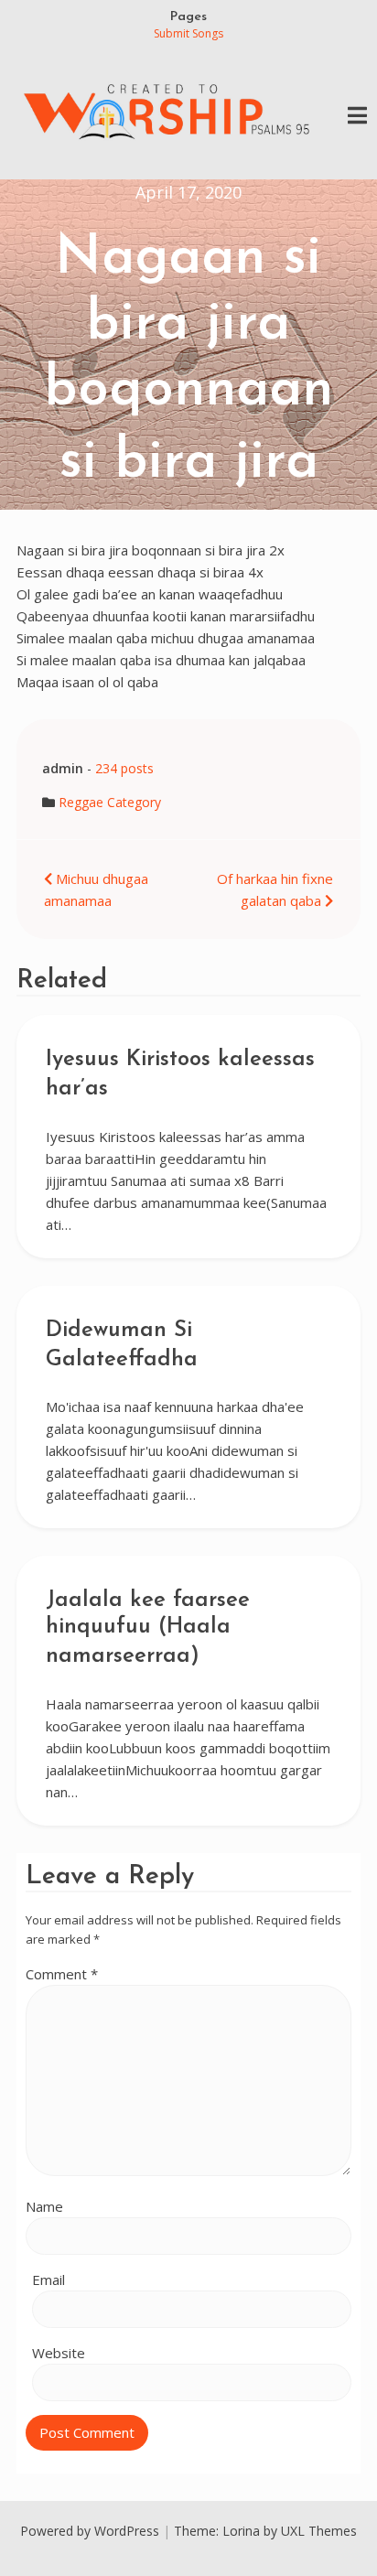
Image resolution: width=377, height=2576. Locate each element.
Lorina (241, 2531)
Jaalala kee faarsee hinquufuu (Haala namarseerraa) (148, 1628)
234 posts (124, 768)
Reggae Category (110, 802)
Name (44, 2206)
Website (59, 2353)
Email (48, 2280)
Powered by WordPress (90, 2531)
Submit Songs (188, 33)
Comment (62, 1974)
